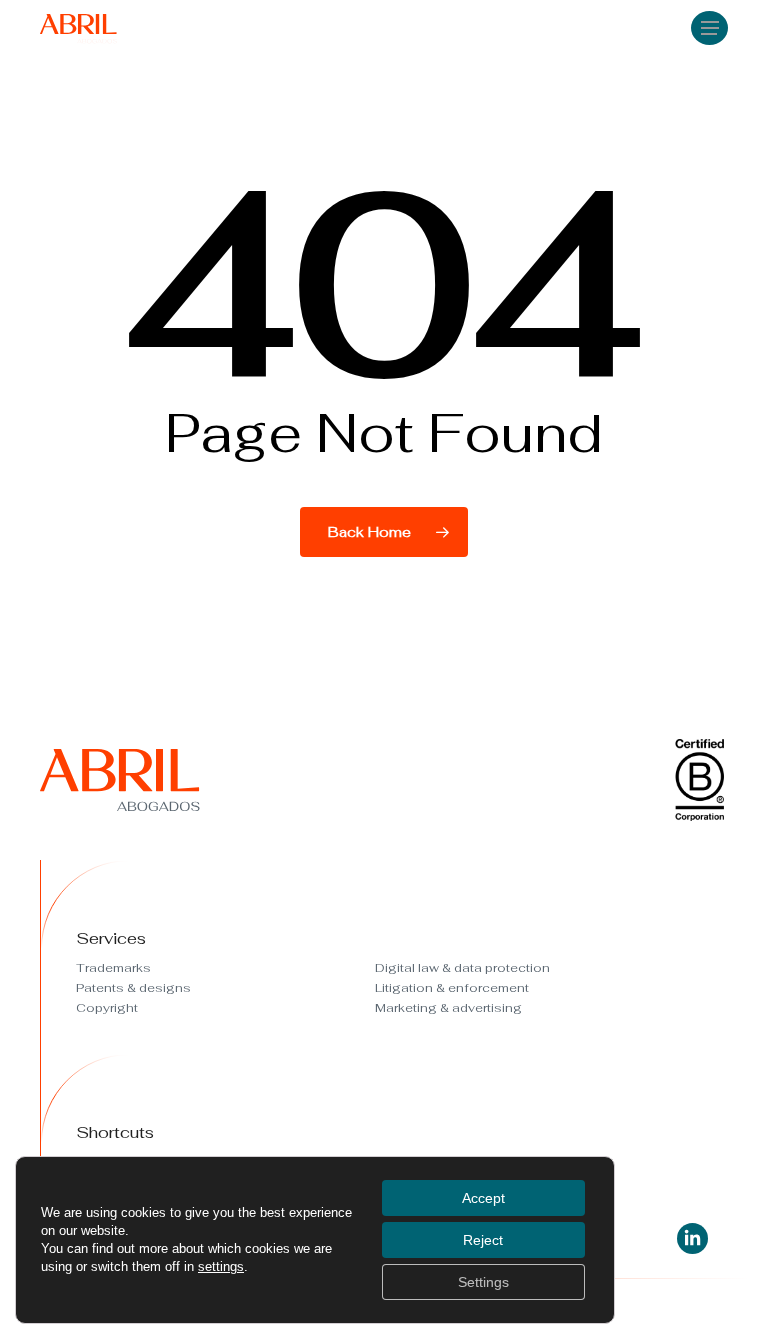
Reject (483, 1240)
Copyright (107, 1008)
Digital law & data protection (462, 968)
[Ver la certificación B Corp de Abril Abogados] (700, 811)
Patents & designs (133, 988)
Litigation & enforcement (452, 988)
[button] (710, 27)
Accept (483, 1198)
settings (221, 1266)
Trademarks (113, 968)
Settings (483, 1282)
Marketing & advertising (448, 1008)
